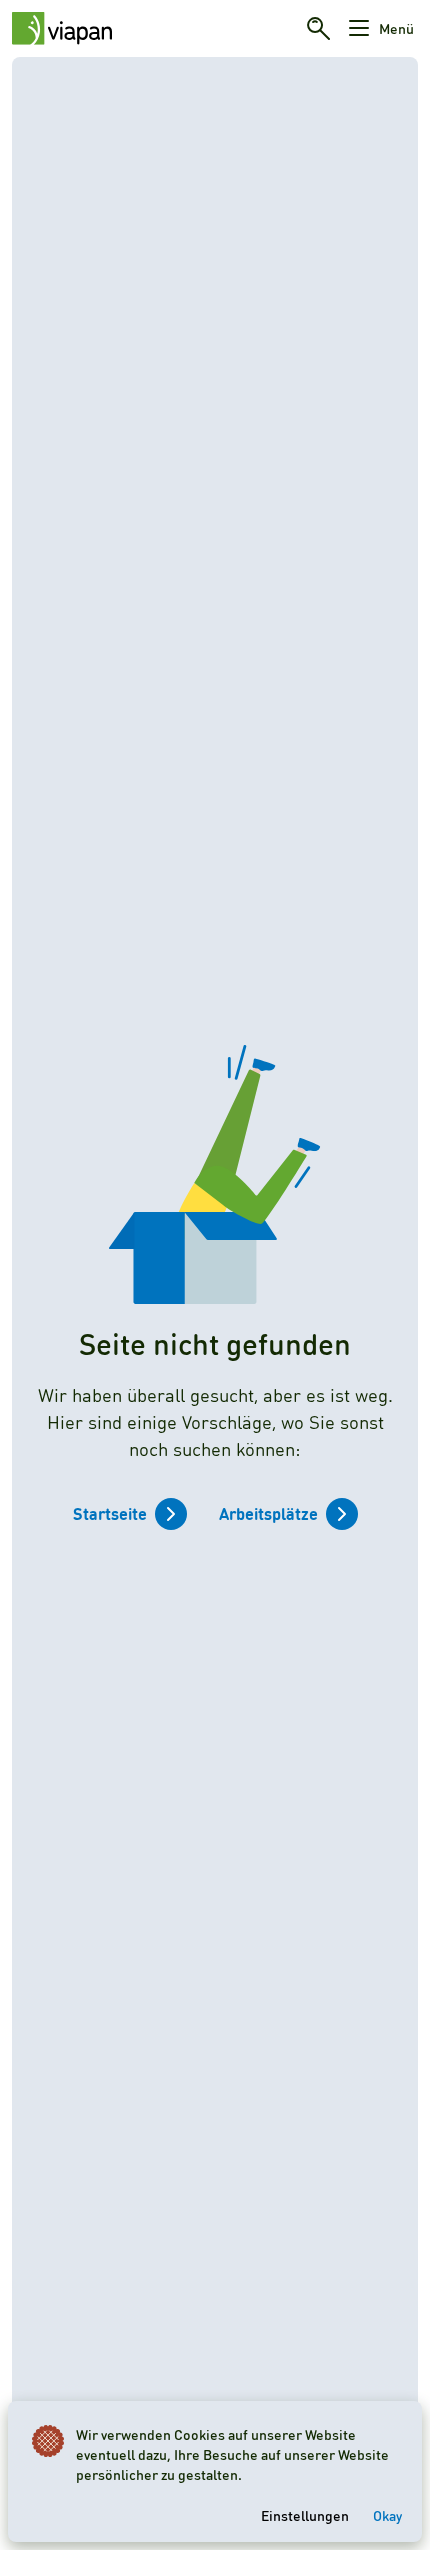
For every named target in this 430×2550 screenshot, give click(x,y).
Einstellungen (305, 2515)
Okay (387, 2515)
